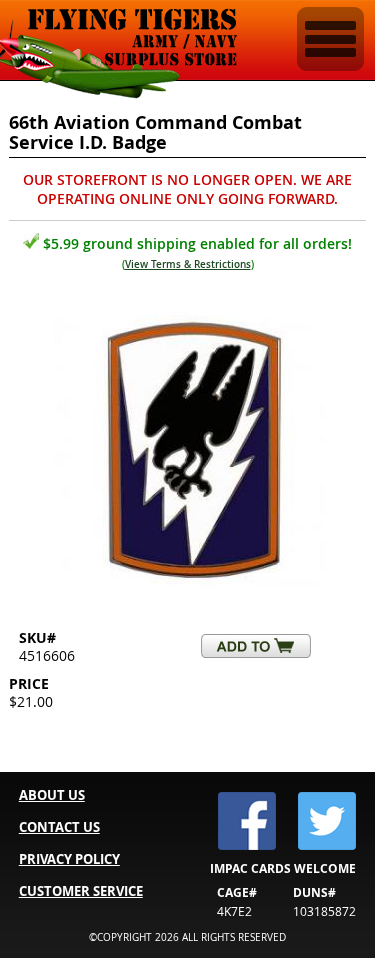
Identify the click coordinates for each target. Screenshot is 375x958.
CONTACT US (59, 827)
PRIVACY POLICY (69, 859)
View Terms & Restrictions (188, 264)
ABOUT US (52, 795)
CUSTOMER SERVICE (81, 891)
